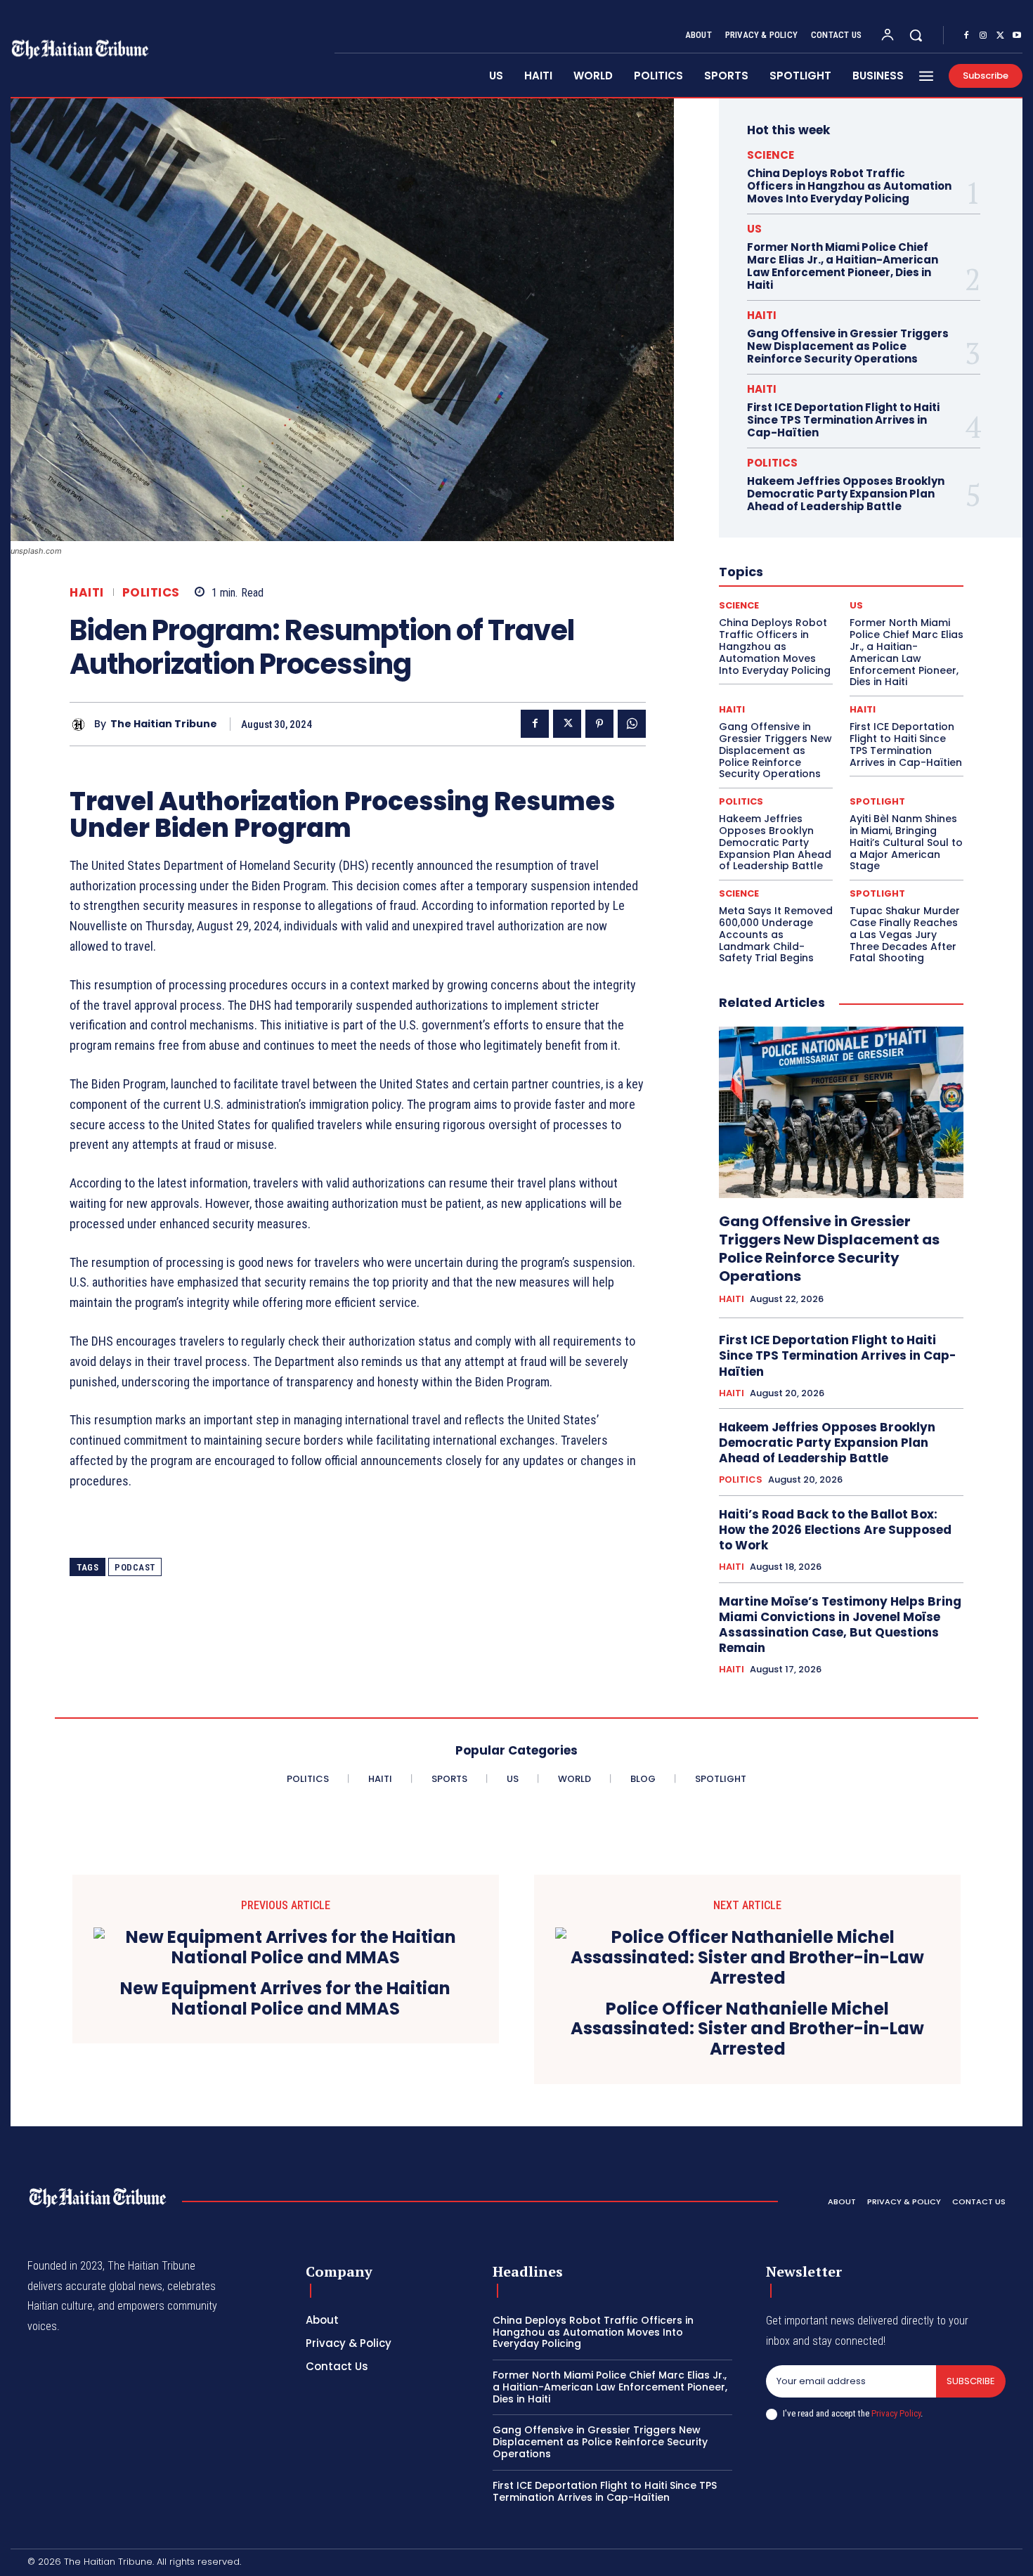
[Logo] (98, 2198)
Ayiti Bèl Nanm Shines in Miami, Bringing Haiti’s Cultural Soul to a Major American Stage (906, 842)
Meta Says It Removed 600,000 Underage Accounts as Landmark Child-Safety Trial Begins (776, 934)
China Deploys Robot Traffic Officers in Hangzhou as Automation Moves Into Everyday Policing (849, 186)
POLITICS (151, 593)
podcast (135, 1567)
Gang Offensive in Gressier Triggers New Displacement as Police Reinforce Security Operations (848, 346)
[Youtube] (1017, 36)
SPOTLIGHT (877, 801)
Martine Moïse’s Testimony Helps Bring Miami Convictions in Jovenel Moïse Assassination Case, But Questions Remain (840, 1625)
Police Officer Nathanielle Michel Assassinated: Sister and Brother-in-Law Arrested (747, 2029)
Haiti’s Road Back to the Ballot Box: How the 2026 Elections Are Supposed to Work (835, 1530)
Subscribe (971, 2381)
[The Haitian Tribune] (82, 724)
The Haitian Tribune (164, 724)
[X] (1000, 36)
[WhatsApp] (632, 724)
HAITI (87, 593)
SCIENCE (771, 155)
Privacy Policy (896, 2413)
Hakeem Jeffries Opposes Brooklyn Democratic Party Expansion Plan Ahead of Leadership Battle (846, 494)
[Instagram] (983, 36)
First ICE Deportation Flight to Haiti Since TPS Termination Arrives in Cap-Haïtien (843, 420)
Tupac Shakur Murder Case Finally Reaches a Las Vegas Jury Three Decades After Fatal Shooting (905, 934)
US (754, 229)
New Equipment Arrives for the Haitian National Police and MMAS (285, 1999)
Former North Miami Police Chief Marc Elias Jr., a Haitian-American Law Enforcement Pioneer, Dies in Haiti (843, 266)
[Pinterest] (599, 724)
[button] (916, 35)
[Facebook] (966, 36)
